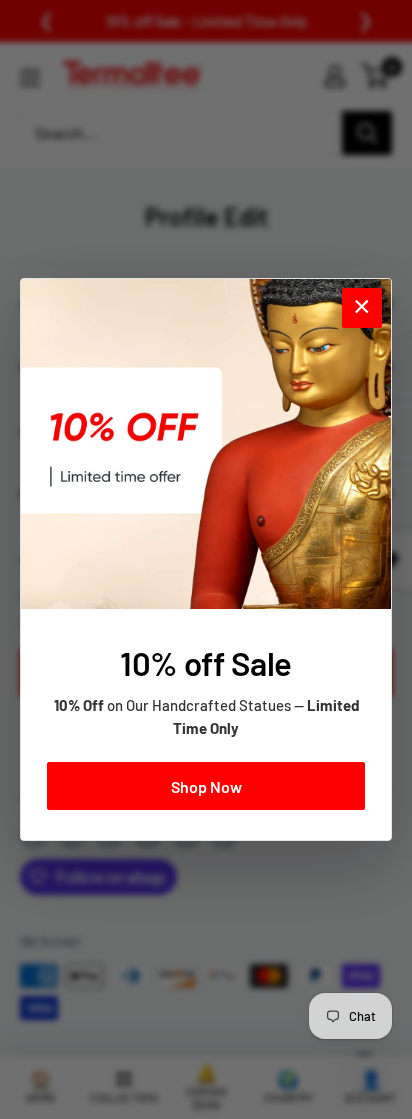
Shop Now (206, 786)
